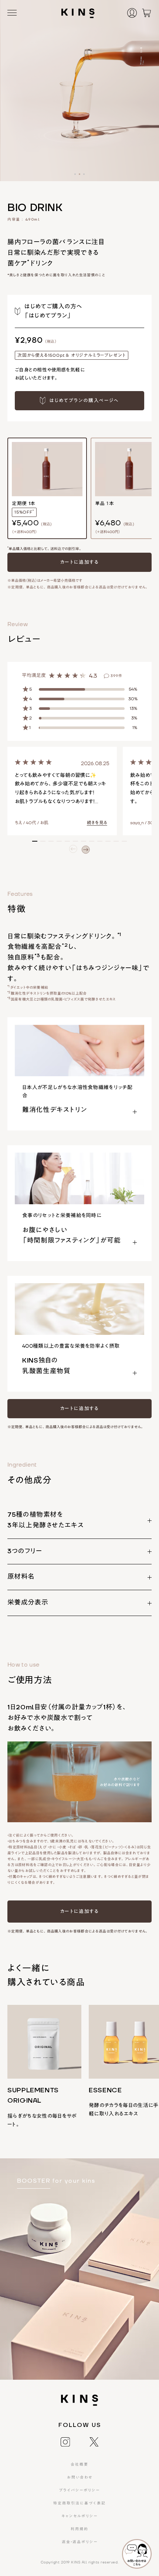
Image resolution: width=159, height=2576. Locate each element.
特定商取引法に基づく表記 (79, 2503)
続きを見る (97, 823)
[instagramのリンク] (65, 2441)
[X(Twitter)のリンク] (94, 2441)
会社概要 (79, 2464)
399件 (116, 676)
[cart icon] (146, 13)
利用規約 (79, 2529)
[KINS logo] (78, 13)
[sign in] (134, 13)
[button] (75, 174)
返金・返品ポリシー (80, 2542)
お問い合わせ (80, 2477)
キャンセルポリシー (79, 2516)
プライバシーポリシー (79, 2490)
